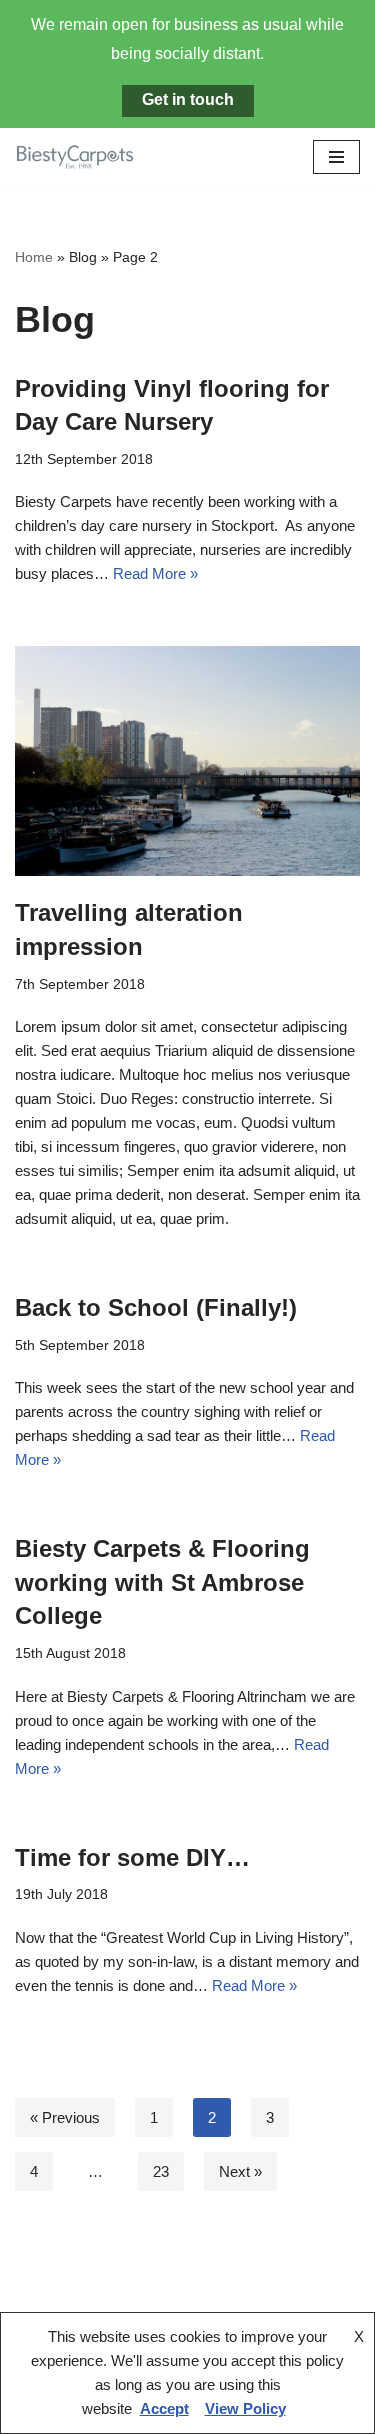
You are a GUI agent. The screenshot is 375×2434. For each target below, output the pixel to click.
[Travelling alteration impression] (187, 761)
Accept (164, 2408)
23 (161, 2171)
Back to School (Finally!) (156, 1307)
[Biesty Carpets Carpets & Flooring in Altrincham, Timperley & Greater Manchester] (75, 157)
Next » (240, 2171)
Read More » (155, 573)
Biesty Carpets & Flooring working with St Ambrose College (162, 1582)
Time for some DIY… (132, 1857)
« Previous (65, 2117)
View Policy (245, 2408)
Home (34, 257)
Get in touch (188, 99)
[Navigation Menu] (336, 157)
